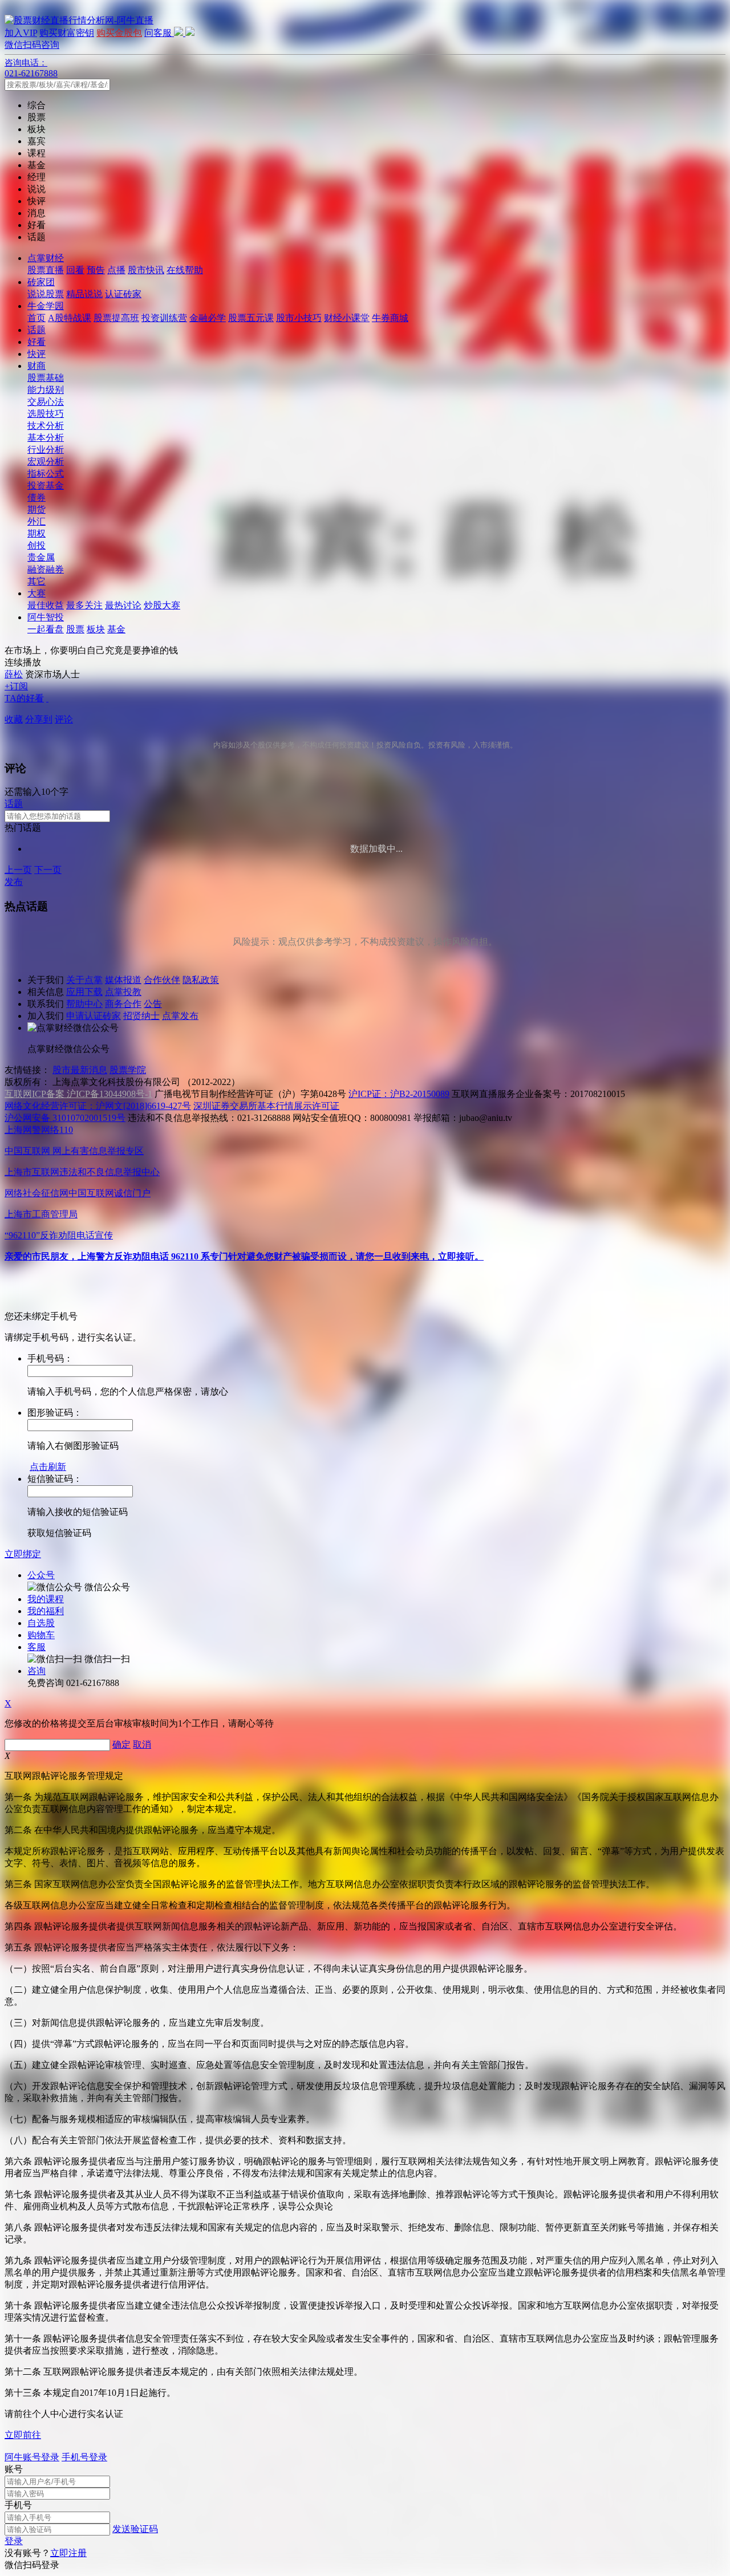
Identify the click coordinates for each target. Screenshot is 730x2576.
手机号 (18, 2505)
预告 (96, 270)
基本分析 (46, 438)
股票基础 (46, 378)
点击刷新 (48, 1467)
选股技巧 (46, 414)
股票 (75, 629)
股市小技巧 (299, 318)
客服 (36, 1647)
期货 (36, 509)
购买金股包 (119, 33)
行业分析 (46, 450)
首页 (36, 318)
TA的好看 (24, 698)
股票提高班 (116, 318)
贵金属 (41, 557)
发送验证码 (135, 2529)
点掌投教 (123, 992)
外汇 (36, 521)
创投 (36, 545)
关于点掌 (84, 980)
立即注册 (68, 2553)
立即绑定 (23, 1554)
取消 (142, 1744)
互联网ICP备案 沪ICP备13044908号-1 (78, 1094)
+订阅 (16, 686)
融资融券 (46, 569)
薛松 (14, 674)
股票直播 (46, 270)
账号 (14, 2469)
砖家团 (41, 282)
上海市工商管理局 (41, 1214)
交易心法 (46, 402)
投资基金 (46, 485)
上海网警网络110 (39, 1130)
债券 (36, 497)
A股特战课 (70, 318)
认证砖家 (123, 294)
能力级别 (46, 390)
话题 (36, 330)
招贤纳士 (141, 1016)
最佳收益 (46, 605)
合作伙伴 (162, 980)
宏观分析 (46, 462)
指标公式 (46, 474)
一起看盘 (46, 629)
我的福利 (46, 1611)
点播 (116, 270)
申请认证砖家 (94, 1016)
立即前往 (23, 2435)
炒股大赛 (162, 605)
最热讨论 (123, 605)
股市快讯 (146, 270)
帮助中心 (84, 1004)
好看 (36, 342)
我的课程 (46, 1599)
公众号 (41, 1575)
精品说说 (84, 294)
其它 (36, 581)
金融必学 (208, 318)
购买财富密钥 (67, 33)
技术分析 (46, 426)
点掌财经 (46, 258)
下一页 (48, 870)
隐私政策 (201, 980)
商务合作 (123, 1004)
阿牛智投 (46, 617)
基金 (116, 629)
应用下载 (84, 992)
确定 (121, 1744)
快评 (36, 354)
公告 (153, 1004)
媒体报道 (123, 980)
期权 (36, 533)
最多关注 (84, 605)
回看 (75, 270)
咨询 (36, 1671)
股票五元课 (251, 318)
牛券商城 (390, 318)
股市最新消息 (80, 1070)
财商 (36, 366)
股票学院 (128, 1070)
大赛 (36, 593)
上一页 (18, 870)
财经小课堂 (347, 318)
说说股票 (46, 294)
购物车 (41, 1635)
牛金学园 (46, 306)
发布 (14, 882)
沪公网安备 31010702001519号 (65, 1118)
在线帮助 (185, 270)
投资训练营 (164, 318)
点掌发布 (180, 1016)
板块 (96, 629)
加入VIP (21, 33)
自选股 (41, 1623)
